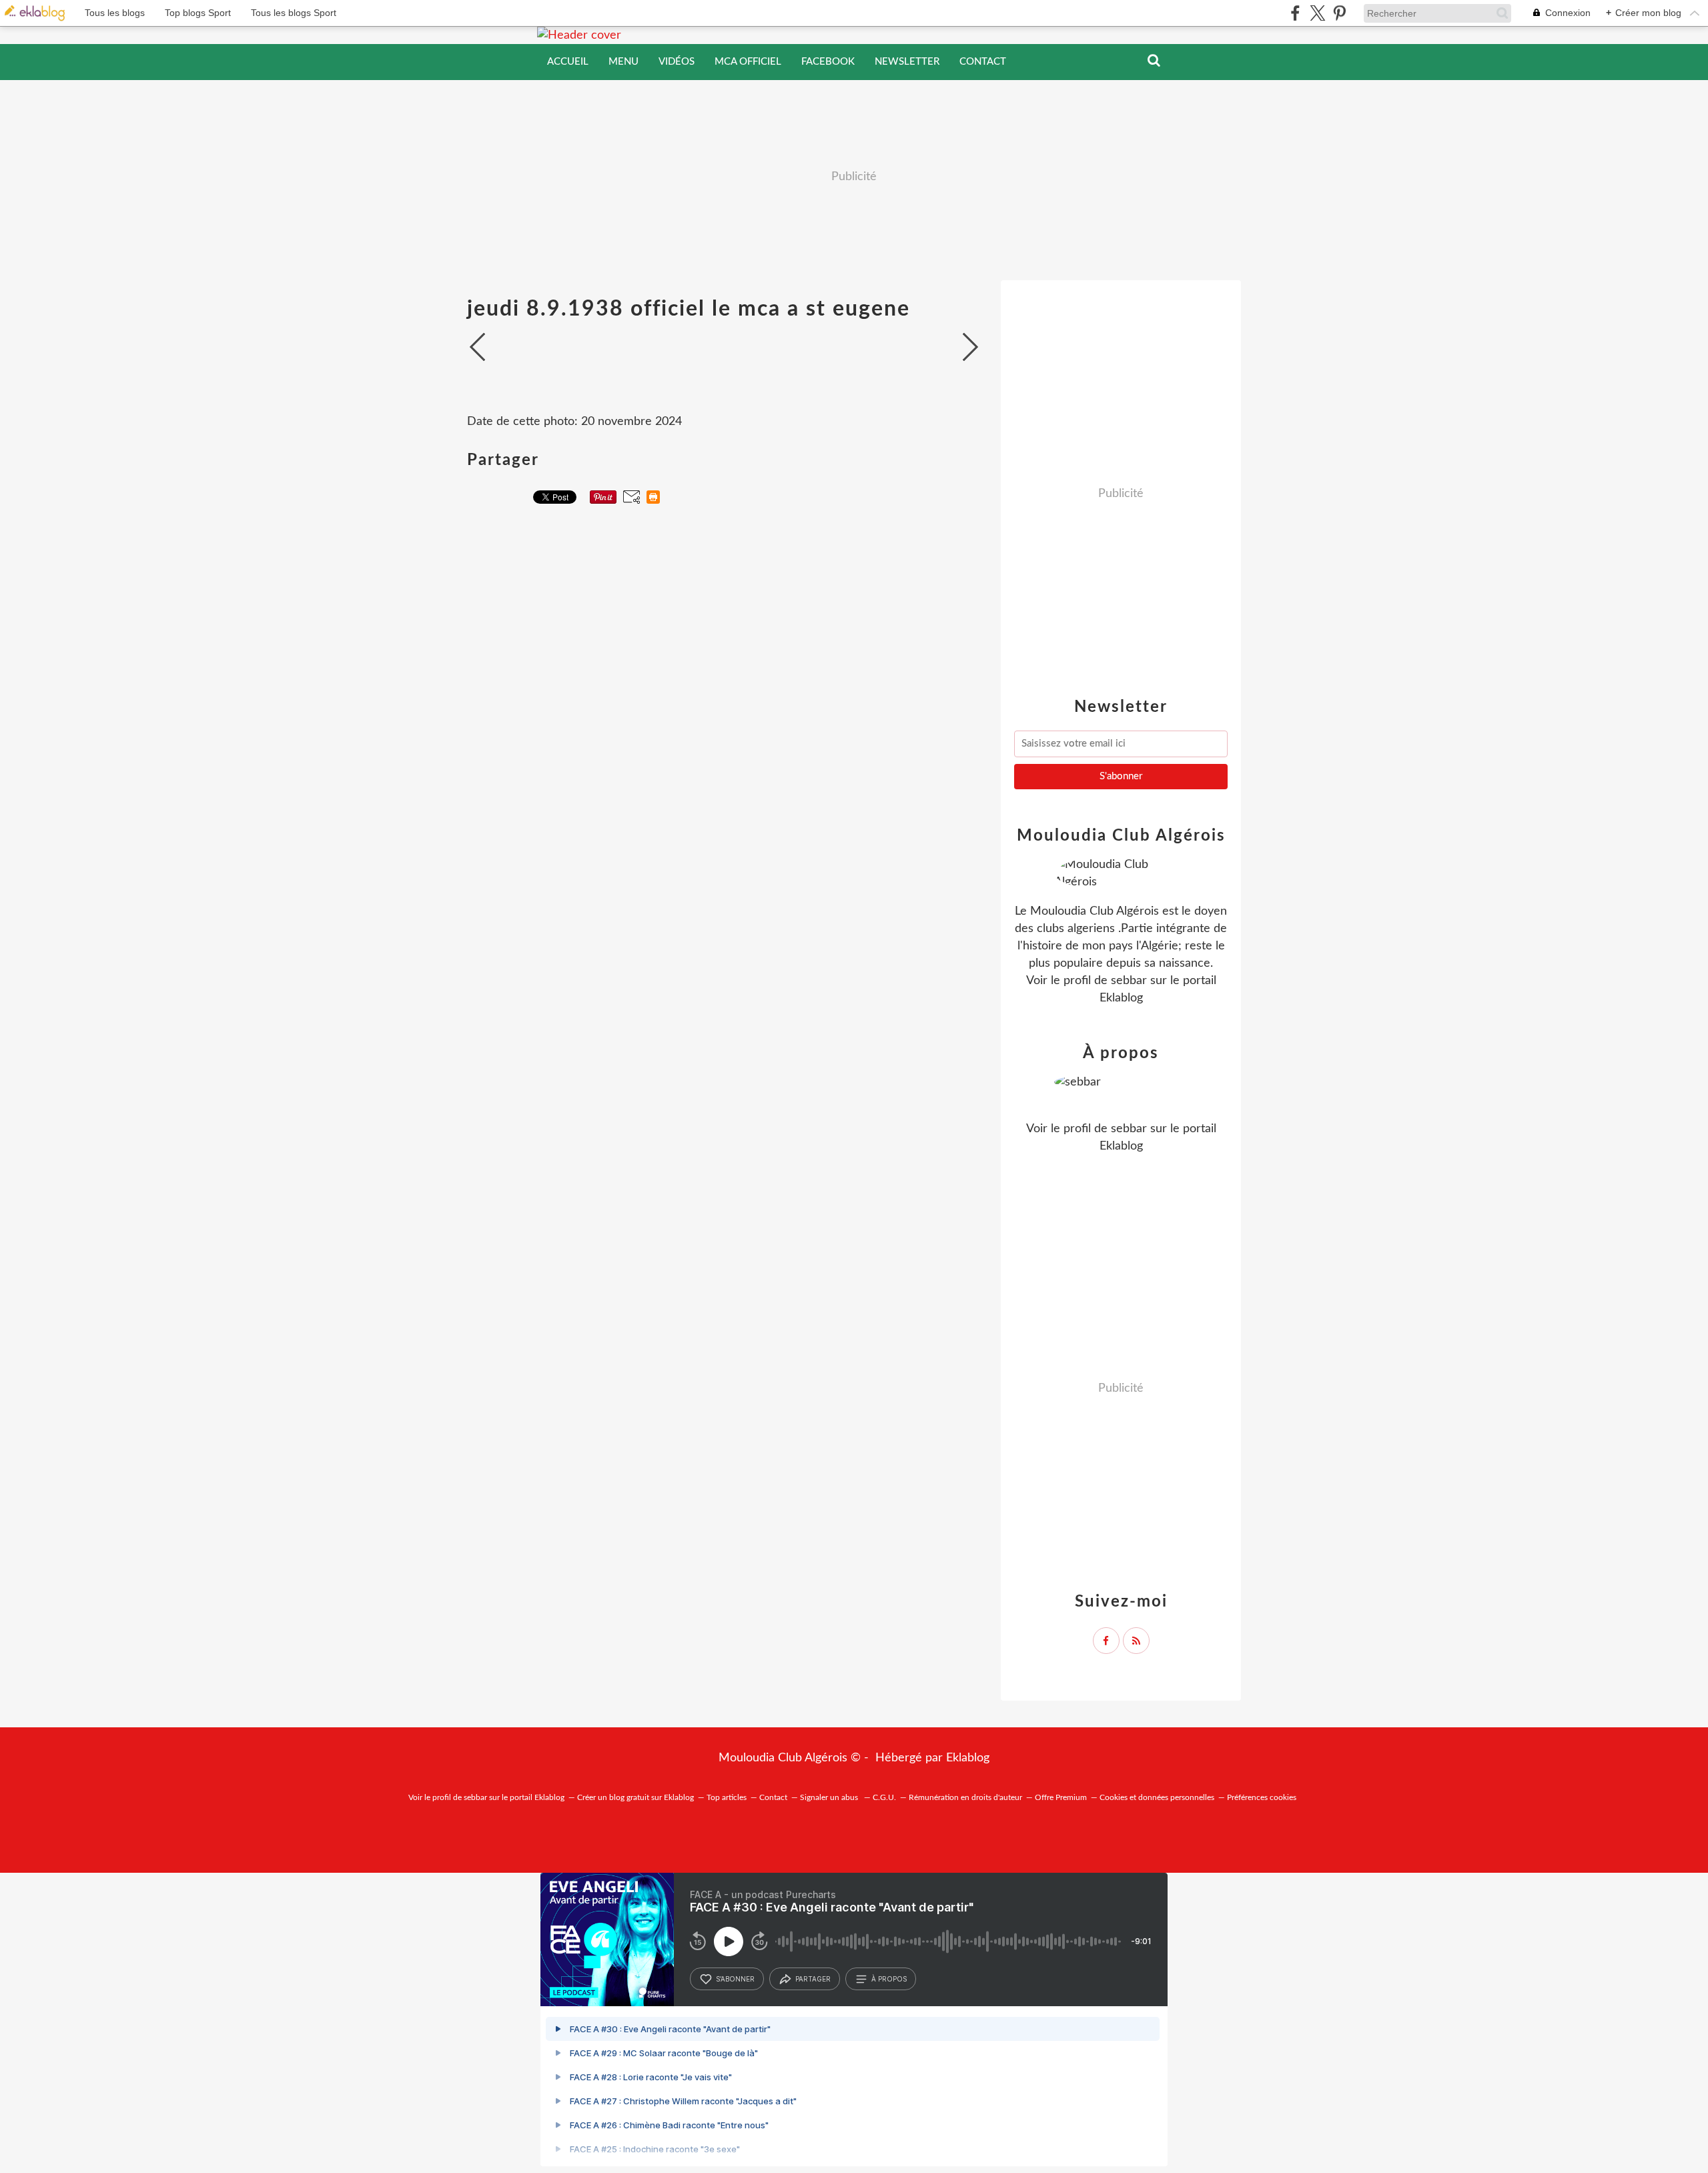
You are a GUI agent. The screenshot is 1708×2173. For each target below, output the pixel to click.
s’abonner (735, 1979)
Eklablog (968, 1758)
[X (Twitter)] (1317, 13)
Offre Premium (1061, 1797)
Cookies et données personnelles (1157, 1797)
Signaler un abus (830, 1797)
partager (813, 1979)
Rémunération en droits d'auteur (965, 1797)
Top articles (727, 1797)
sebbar (1129, 981)
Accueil (568, 62)
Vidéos (677, 62)
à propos (889, 1979)
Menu (623, 62)
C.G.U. (884, 1797)
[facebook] (1295, 13)
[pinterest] (1339, 13)
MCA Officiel (748, 62)
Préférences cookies (1262, 1797)
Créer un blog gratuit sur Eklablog (635, 1797)
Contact (983, 62)
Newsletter (907, 62)
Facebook (828, 62)
